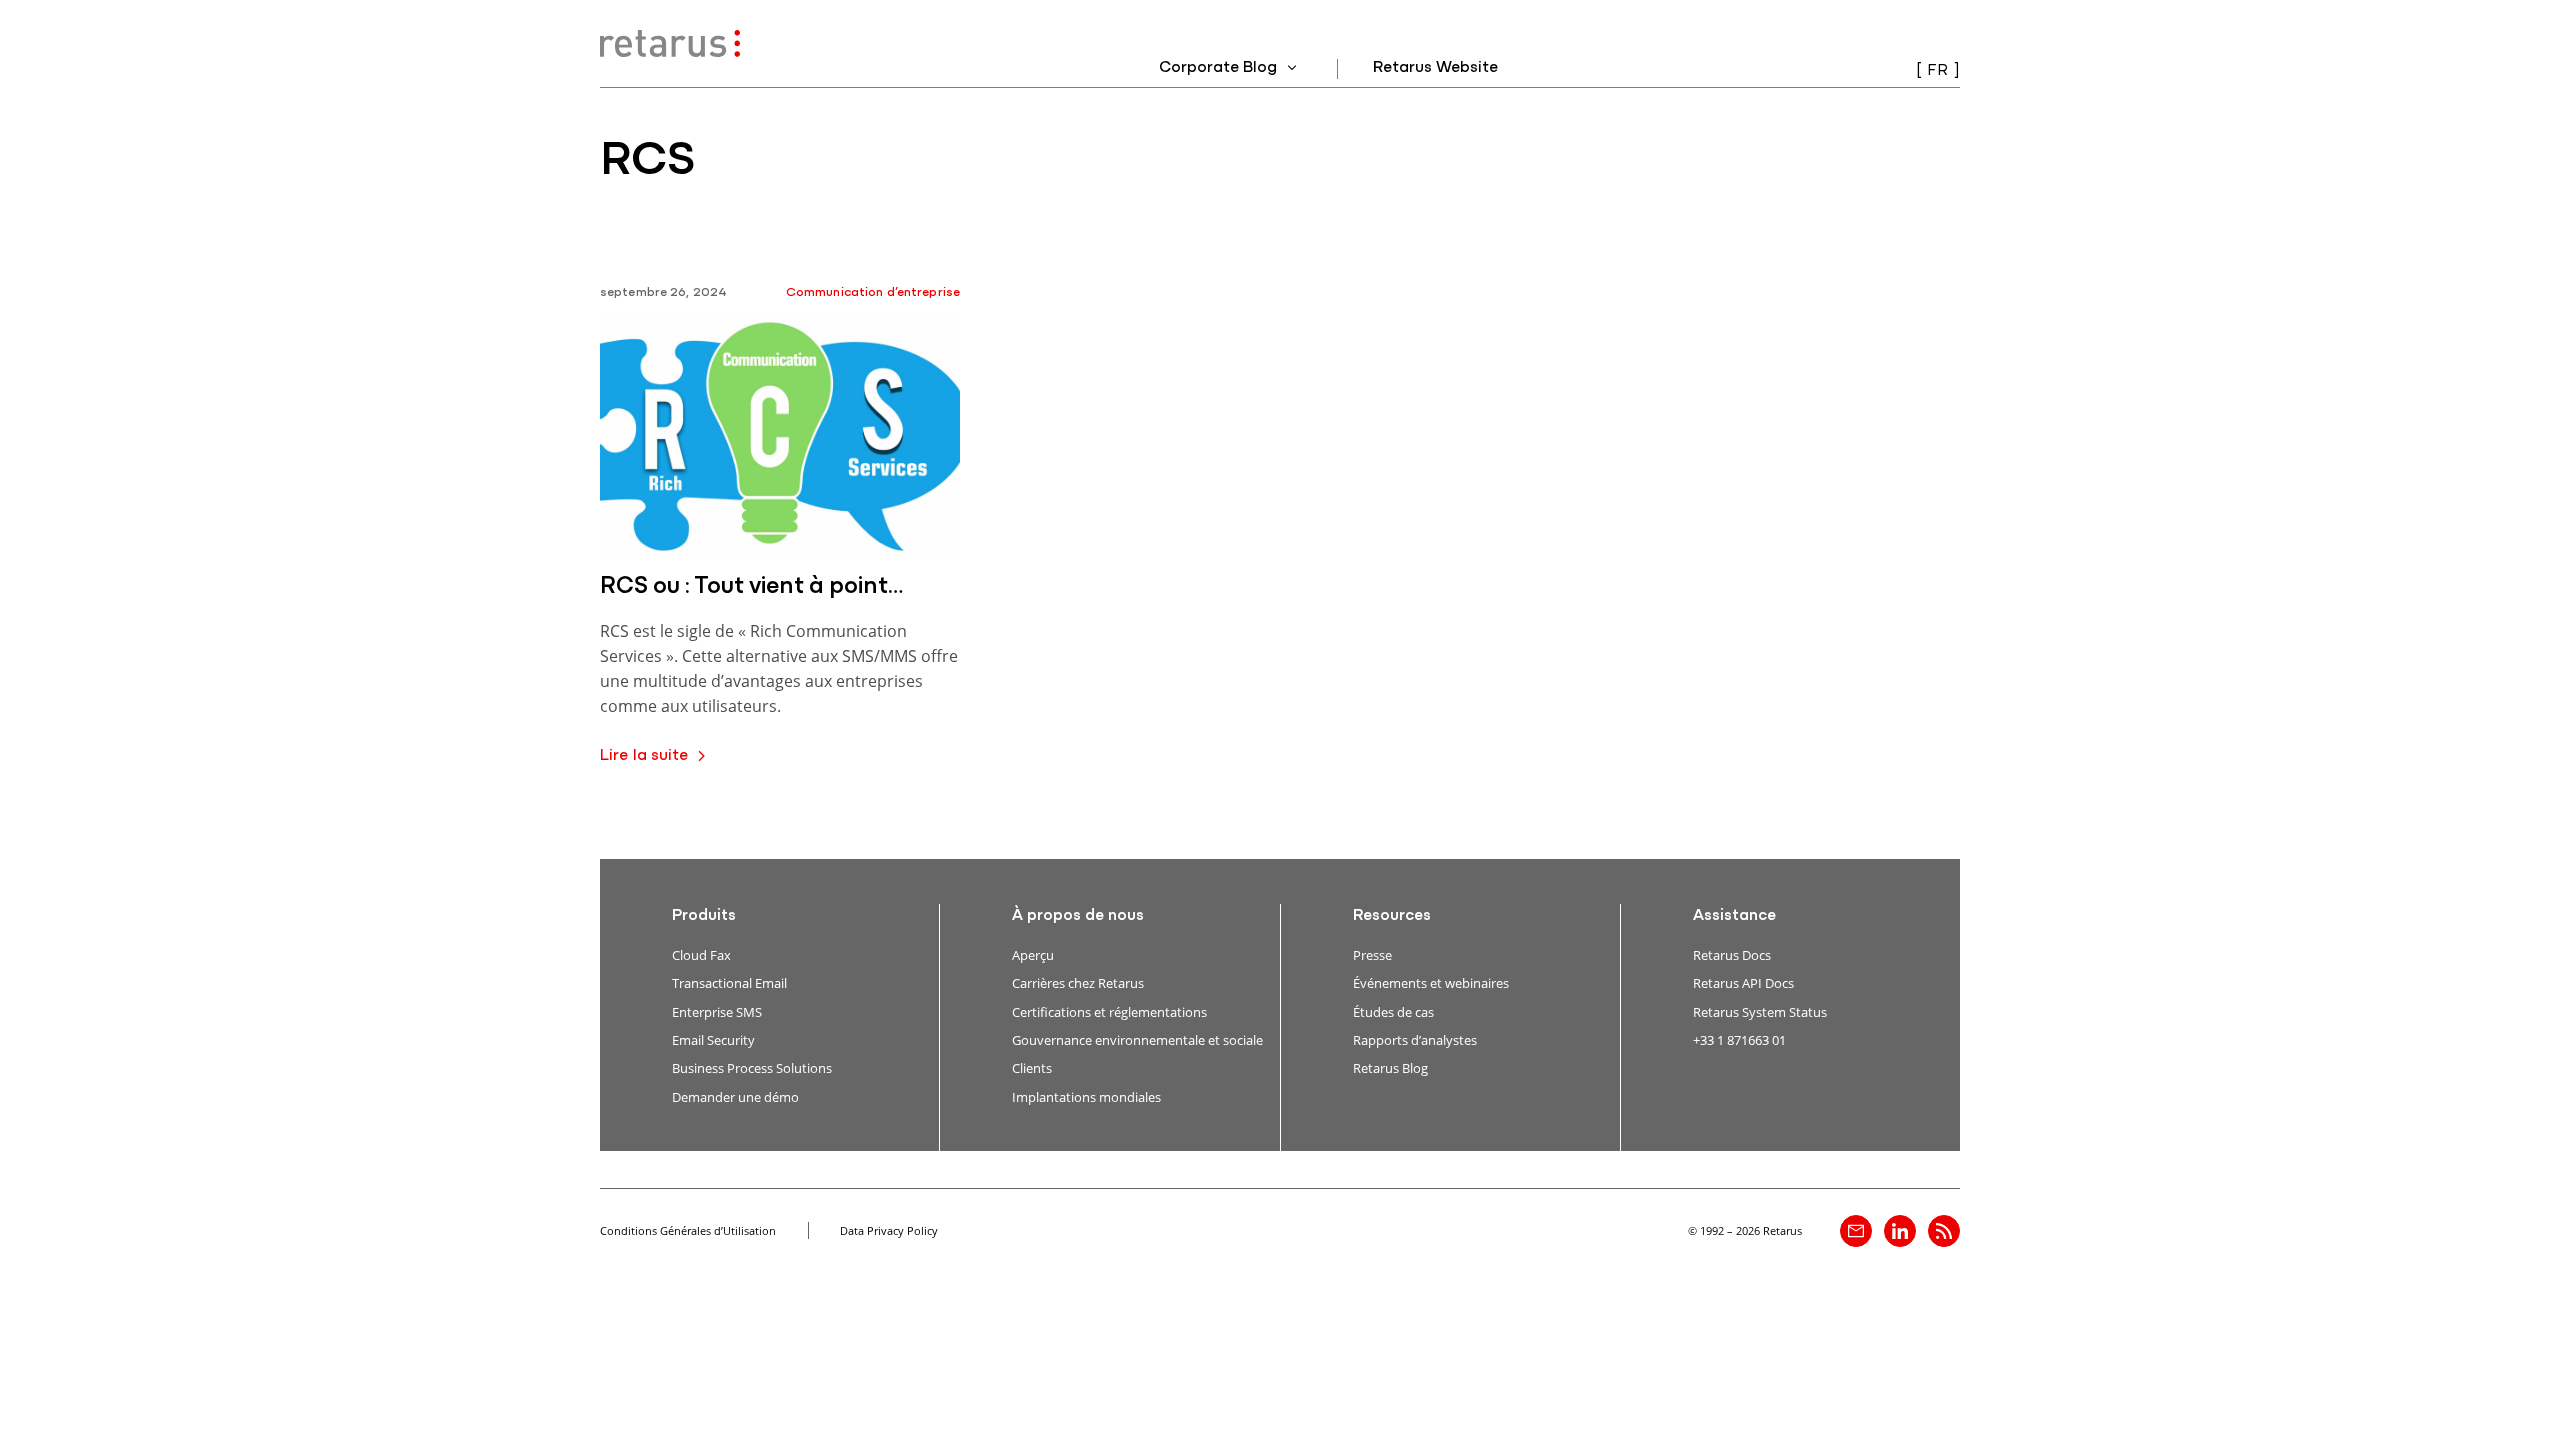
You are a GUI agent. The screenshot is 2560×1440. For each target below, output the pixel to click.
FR (1937, 71)
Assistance (1734, 916)
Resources (1392, 916)
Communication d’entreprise (873, 292)
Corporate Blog (1220, 68)
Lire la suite (644, 756)
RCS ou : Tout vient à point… (751, 587)
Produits (704, 916)
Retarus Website (1435, 68)
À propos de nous (1078, 916)
